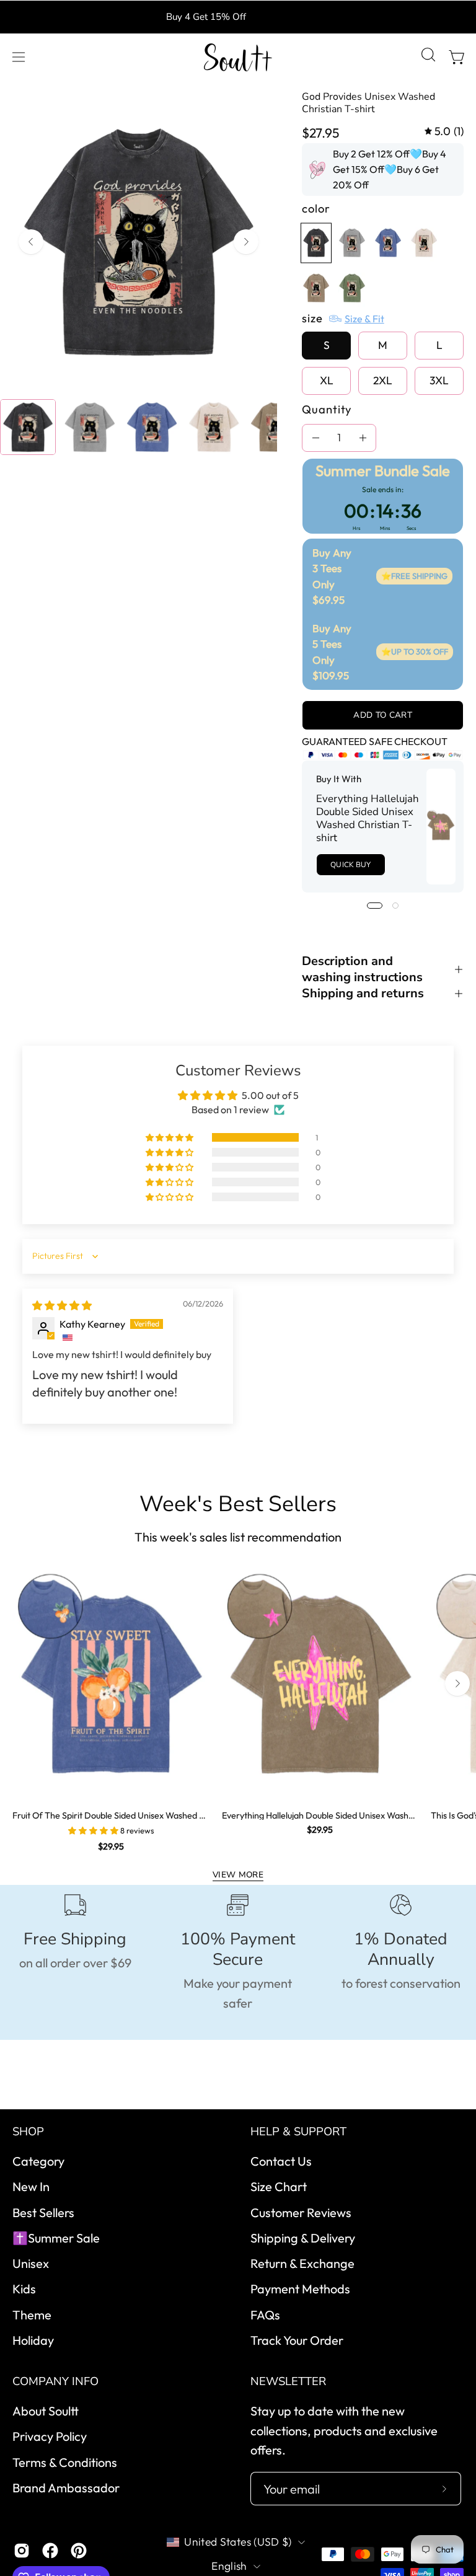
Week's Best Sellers (238, 1504)
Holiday (33, 2340)
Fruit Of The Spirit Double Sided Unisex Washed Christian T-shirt (111, 1815)
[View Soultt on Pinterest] (79, 2551)
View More (238, 1875)
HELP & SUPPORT (298, 2132)
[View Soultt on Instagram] (22, 2551)
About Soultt (46, 2411)
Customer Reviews (301, 2212)
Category (38, 2161)
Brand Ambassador (66, 2488)
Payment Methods (300, 2289)
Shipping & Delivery (303, 2238)
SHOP (28, 2132)
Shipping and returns (363, 994)
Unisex (31, 2263)
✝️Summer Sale (56, 2238)
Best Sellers (43, 2212)
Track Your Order (297, 2340)
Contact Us (281, 2161)
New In (31, 2187)
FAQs (265, 2315)
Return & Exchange (302, 2263)
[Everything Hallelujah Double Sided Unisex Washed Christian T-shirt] (441, 827)
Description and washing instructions (362, 969)
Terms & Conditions (65, 2462)
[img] (444, 131)
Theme (32, 2315)
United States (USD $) (238, 2542)
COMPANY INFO (55, 2382)
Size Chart (279, 2187)
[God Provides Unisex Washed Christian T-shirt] (28, 427)
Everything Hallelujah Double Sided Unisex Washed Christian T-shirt (368, 819)
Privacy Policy (50, 2437)
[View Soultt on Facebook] (50, 2551)
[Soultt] (238, 57)
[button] (427, 57)
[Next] (246, 242)
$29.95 (111, 1846)
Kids (24, 2289)
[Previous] (31, 242)
